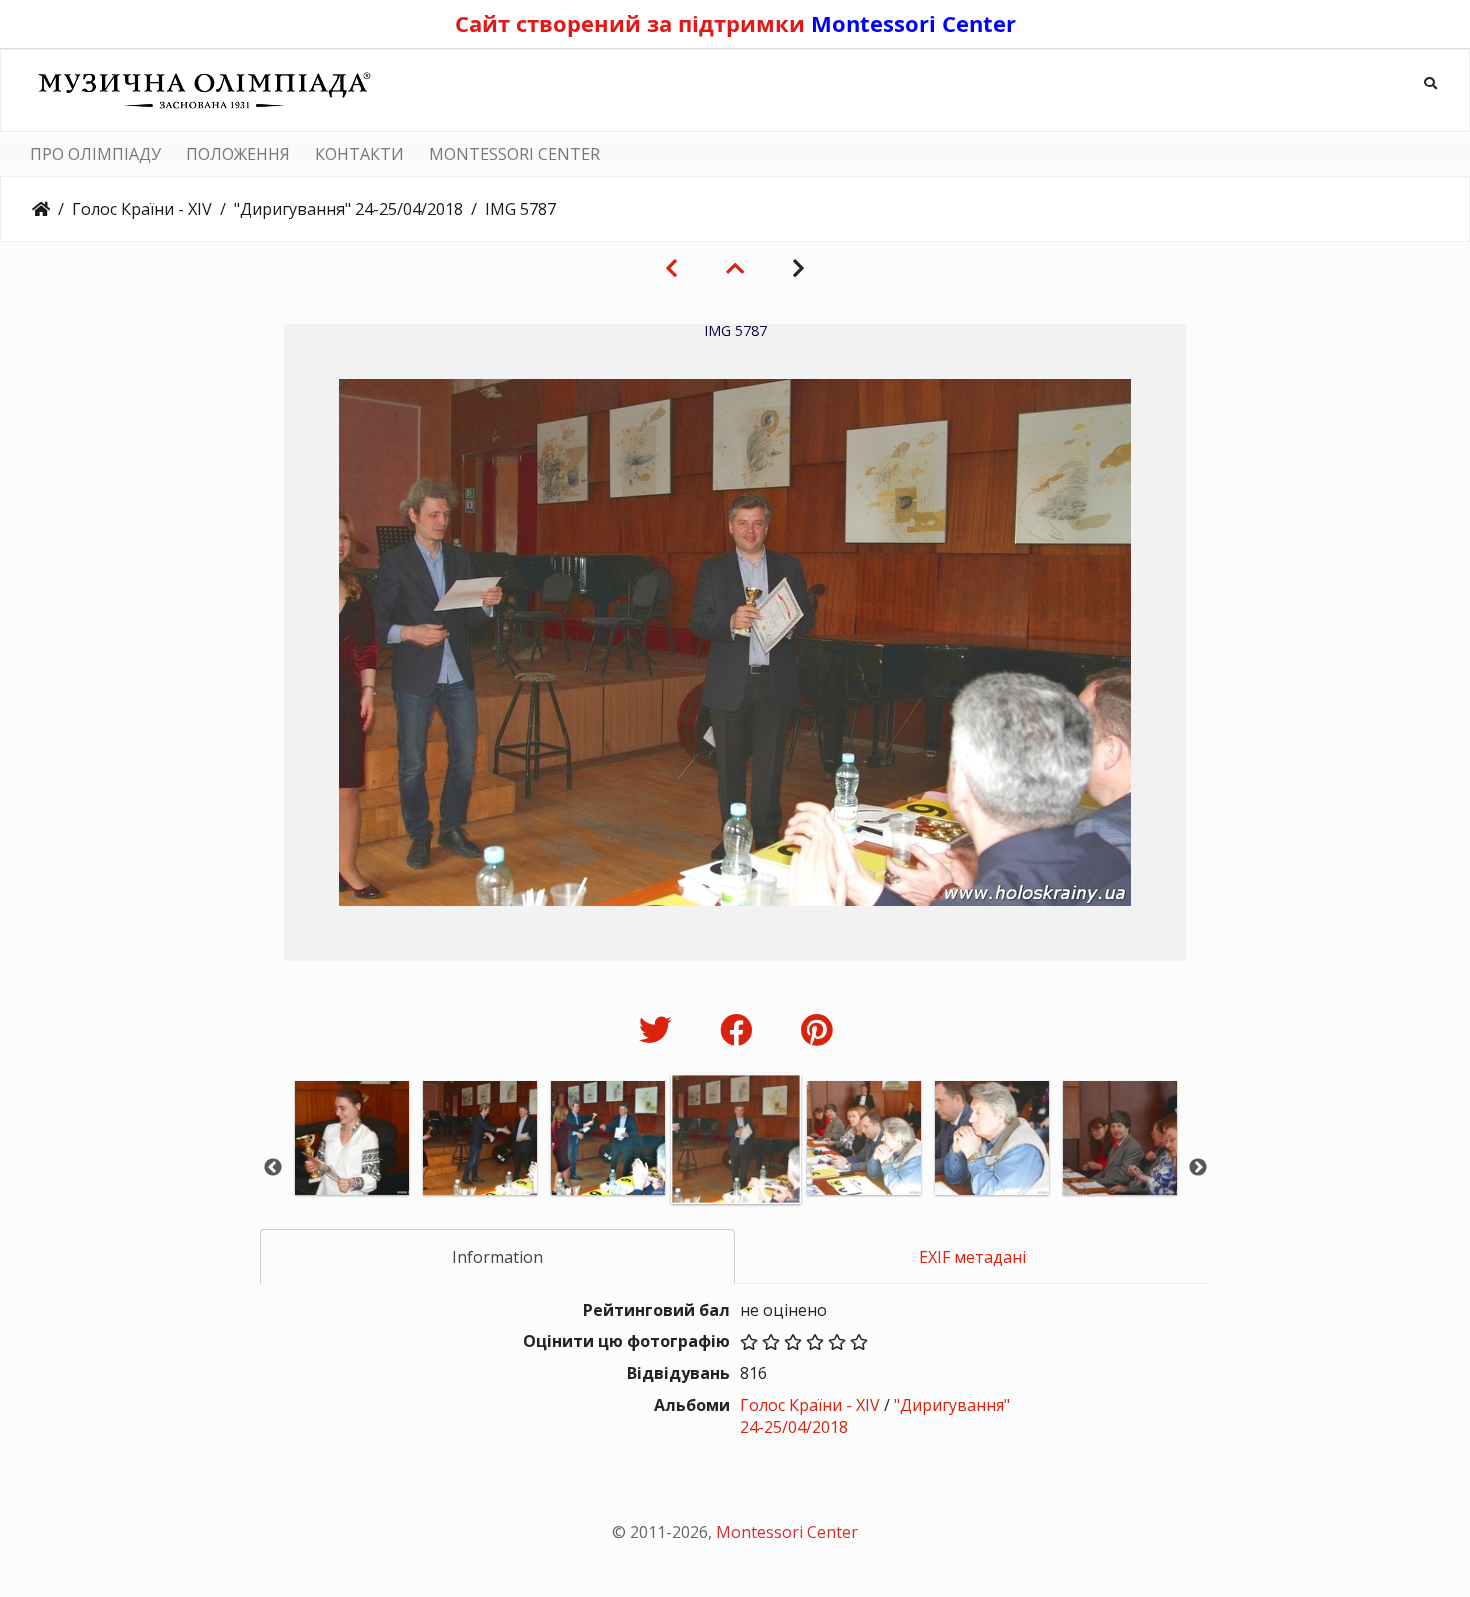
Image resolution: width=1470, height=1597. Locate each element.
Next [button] (1198, 1168)
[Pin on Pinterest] (816, 1029)
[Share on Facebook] (740, 1029)
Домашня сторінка (41, 209)
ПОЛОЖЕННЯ (238, 154)
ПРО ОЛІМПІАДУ (95, 154)
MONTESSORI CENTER (514, 154)
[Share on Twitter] (659, 1029)
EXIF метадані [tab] (972, 1257)
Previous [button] (273, 1168)
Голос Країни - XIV (142, 209)
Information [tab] (497, 1257)
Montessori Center (913, 23)
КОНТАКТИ (359, 154)
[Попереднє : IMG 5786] (671, 268)
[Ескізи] (735, 268)
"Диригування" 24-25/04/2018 (348, 209)
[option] (352, 1165)
